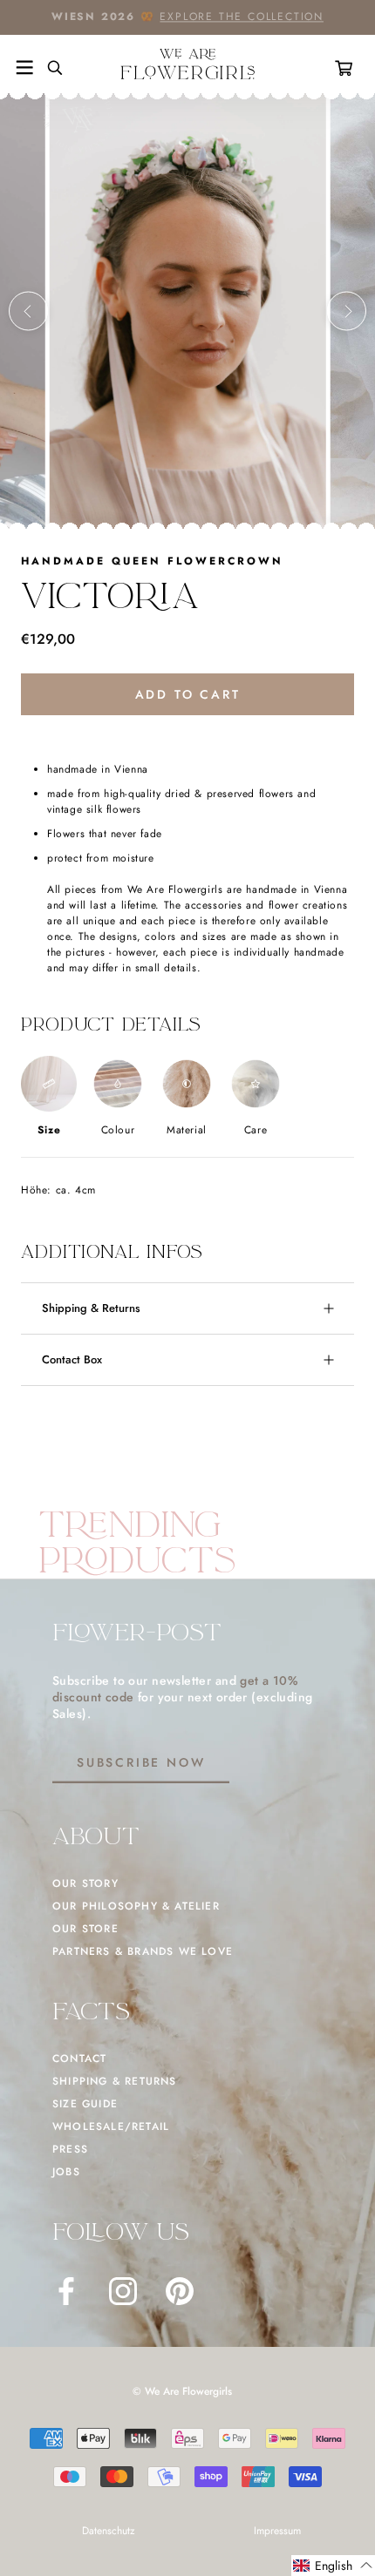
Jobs (66, 2172)
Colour (118, 1130)
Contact (79, 2059)
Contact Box (72, 1359)
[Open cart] (347, 68)
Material (187, 1130)
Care (256, 1130)
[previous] (28, 311)
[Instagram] (123, 2291)
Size (49, 1130)
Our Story (85, 1883)
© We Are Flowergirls (182, 2391)
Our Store (85, 1929)
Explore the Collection (242, 17)
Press (70, 2149)
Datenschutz (109, 2531)
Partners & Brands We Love (143, 1951)
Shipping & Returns (91, 1308)
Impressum (277, 2531)
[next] (347, 311)
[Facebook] (66, 2291)
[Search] (48, 68)
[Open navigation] (24, 68)
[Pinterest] (180, 2291)
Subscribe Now (141, 1762)
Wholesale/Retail (111, 2126)
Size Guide (85, 2104)
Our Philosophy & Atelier (136, 1906)
